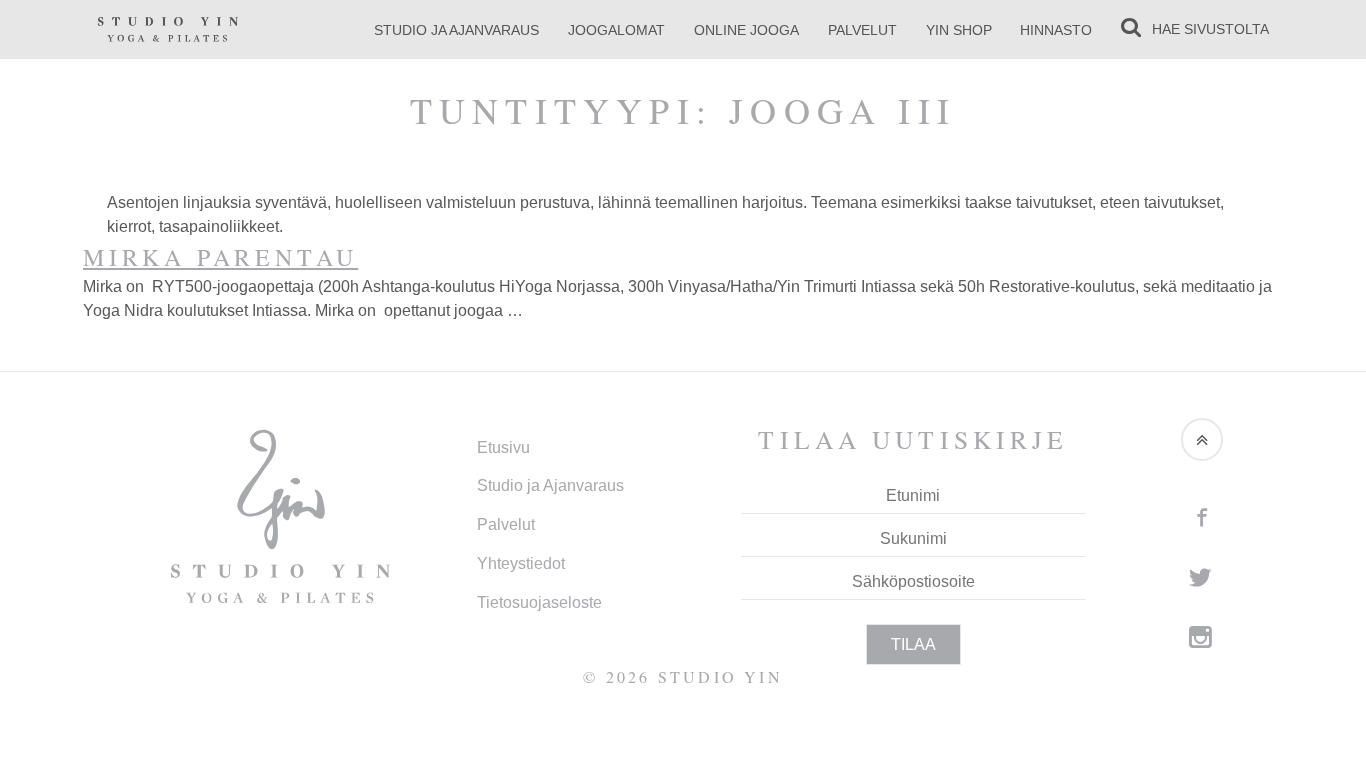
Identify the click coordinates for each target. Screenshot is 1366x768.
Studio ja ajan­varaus (456, 30)
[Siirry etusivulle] (168, 28)
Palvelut (862, 30)
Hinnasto (1056, 30)
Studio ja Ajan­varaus (550, 485)
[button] (1202, 439)
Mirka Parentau (220, 257)
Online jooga (746, 30)
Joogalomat (616, 30)
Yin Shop (959, 30)
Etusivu (503, 447)
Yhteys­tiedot (521, 563)
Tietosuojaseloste (539, 602)
